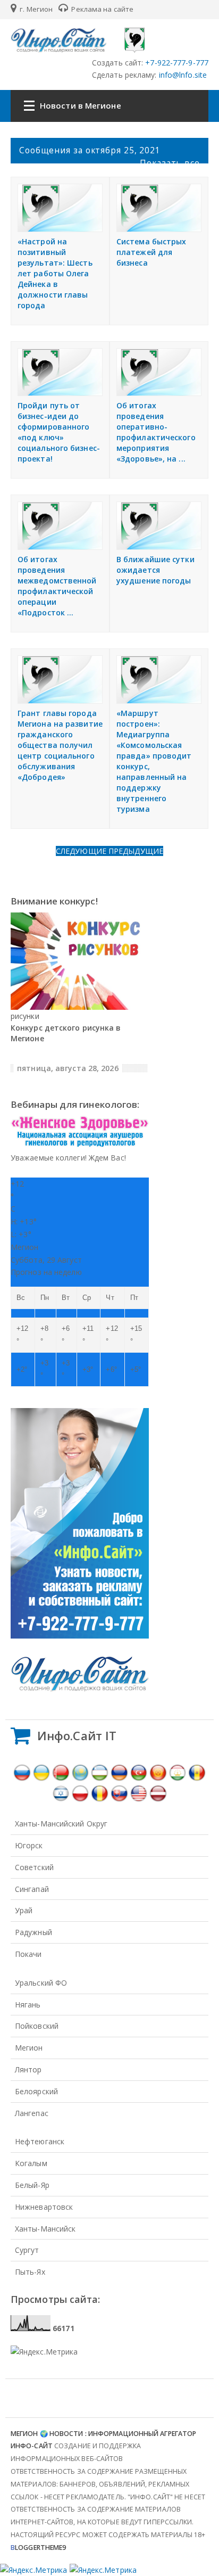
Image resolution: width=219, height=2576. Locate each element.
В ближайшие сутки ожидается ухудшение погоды (155, 570)
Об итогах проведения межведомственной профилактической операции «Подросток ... (57, 586)
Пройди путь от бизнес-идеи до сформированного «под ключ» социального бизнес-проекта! (59, 432)
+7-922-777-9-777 (176, 63)
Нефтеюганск (40, 2141)
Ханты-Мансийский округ (61, 1824)
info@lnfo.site (182, 75)
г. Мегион (35, 9)
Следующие (82, 851)
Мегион (29, 2048)
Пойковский (37, 2026)
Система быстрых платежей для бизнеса (151, 252)
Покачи (28, 1954)
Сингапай (32, 1889)
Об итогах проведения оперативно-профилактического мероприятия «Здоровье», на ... (156, 432)
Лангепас (32, 2113)
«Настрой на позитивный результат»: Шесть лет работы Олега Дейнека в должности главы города (55, 273)
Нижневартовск (44, 2207)
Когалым (31, 2163)
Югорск (29, 1845)
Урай (24, 1910)
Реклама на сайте (102, 9)
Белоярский (36, 2091)
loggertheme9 (38, 2548)
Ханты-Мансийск (45, 2229)
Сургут (27, 2250)
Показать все (170, 163)
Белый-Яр (32, 2185)
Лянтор (28, 2069)
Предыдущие (136, 851)
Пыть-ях (30, 2272)
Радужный (33, 1932)
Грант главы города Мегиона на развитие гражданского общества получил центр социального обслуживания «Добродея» (60, 745)
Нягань (28, 2005)
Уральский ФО (41, 1983)
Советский (34, 1867)
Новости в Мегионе (81, 105)
